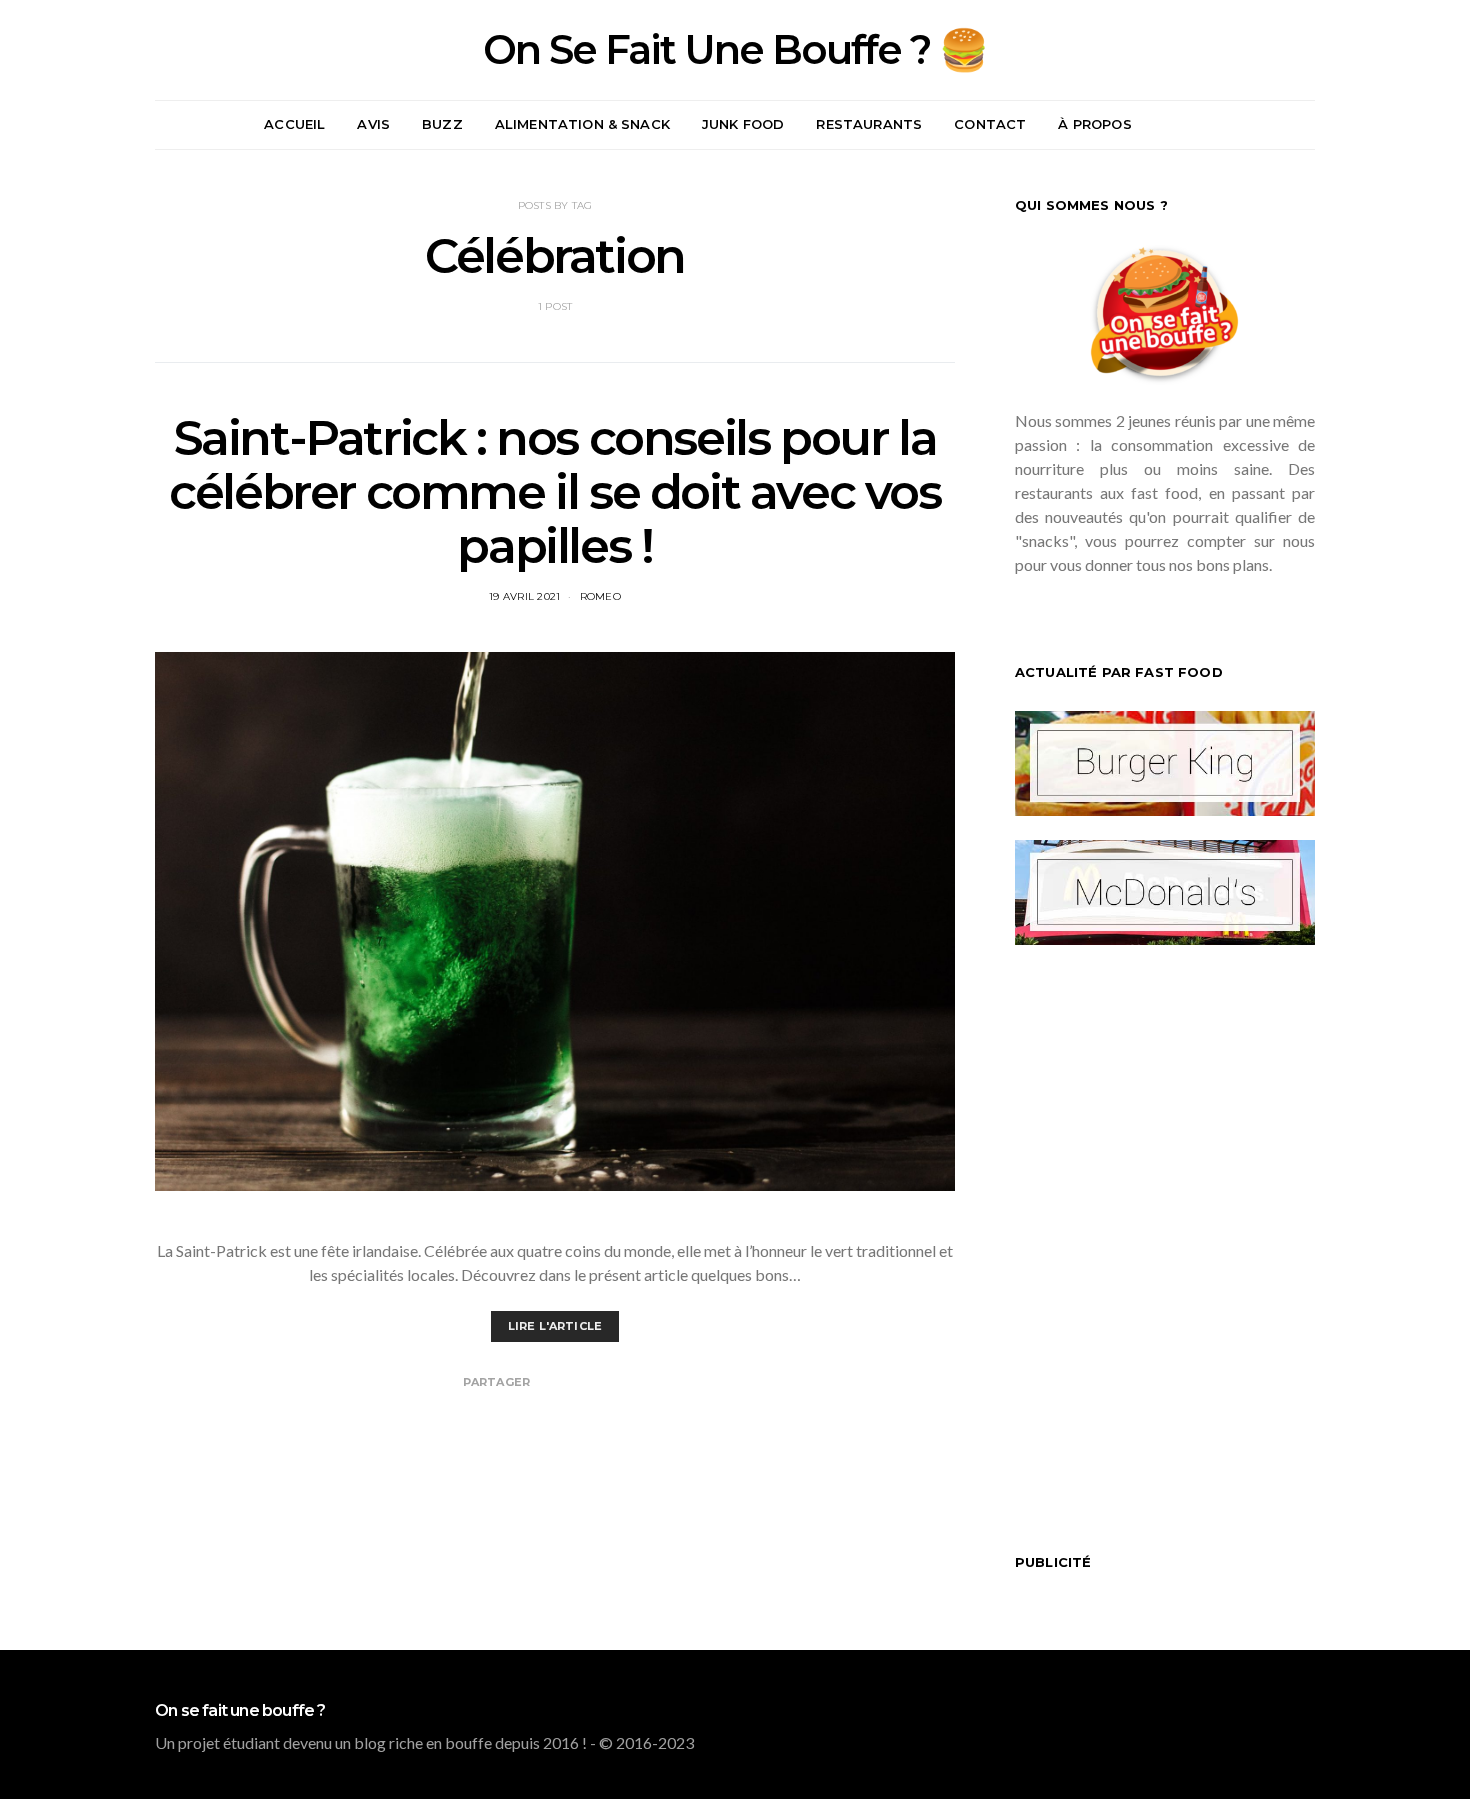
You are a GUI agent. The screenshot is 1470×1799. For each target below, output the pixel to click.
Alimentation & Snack (582, 124)
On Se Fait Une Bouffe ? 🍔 (735, 50)
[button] (1309, 125)
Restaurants (869, 124)
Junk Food (743, 124)
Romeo (600, 596)
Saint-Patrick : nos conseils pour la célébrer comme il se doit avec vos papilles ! (554, 492)
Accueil (294, 124)
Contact (990, 124)
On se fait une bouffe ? (240, 1711)
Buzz (442, 124)
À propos (1094, 124)
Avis (373, 124)
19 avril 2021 (524, 596)
